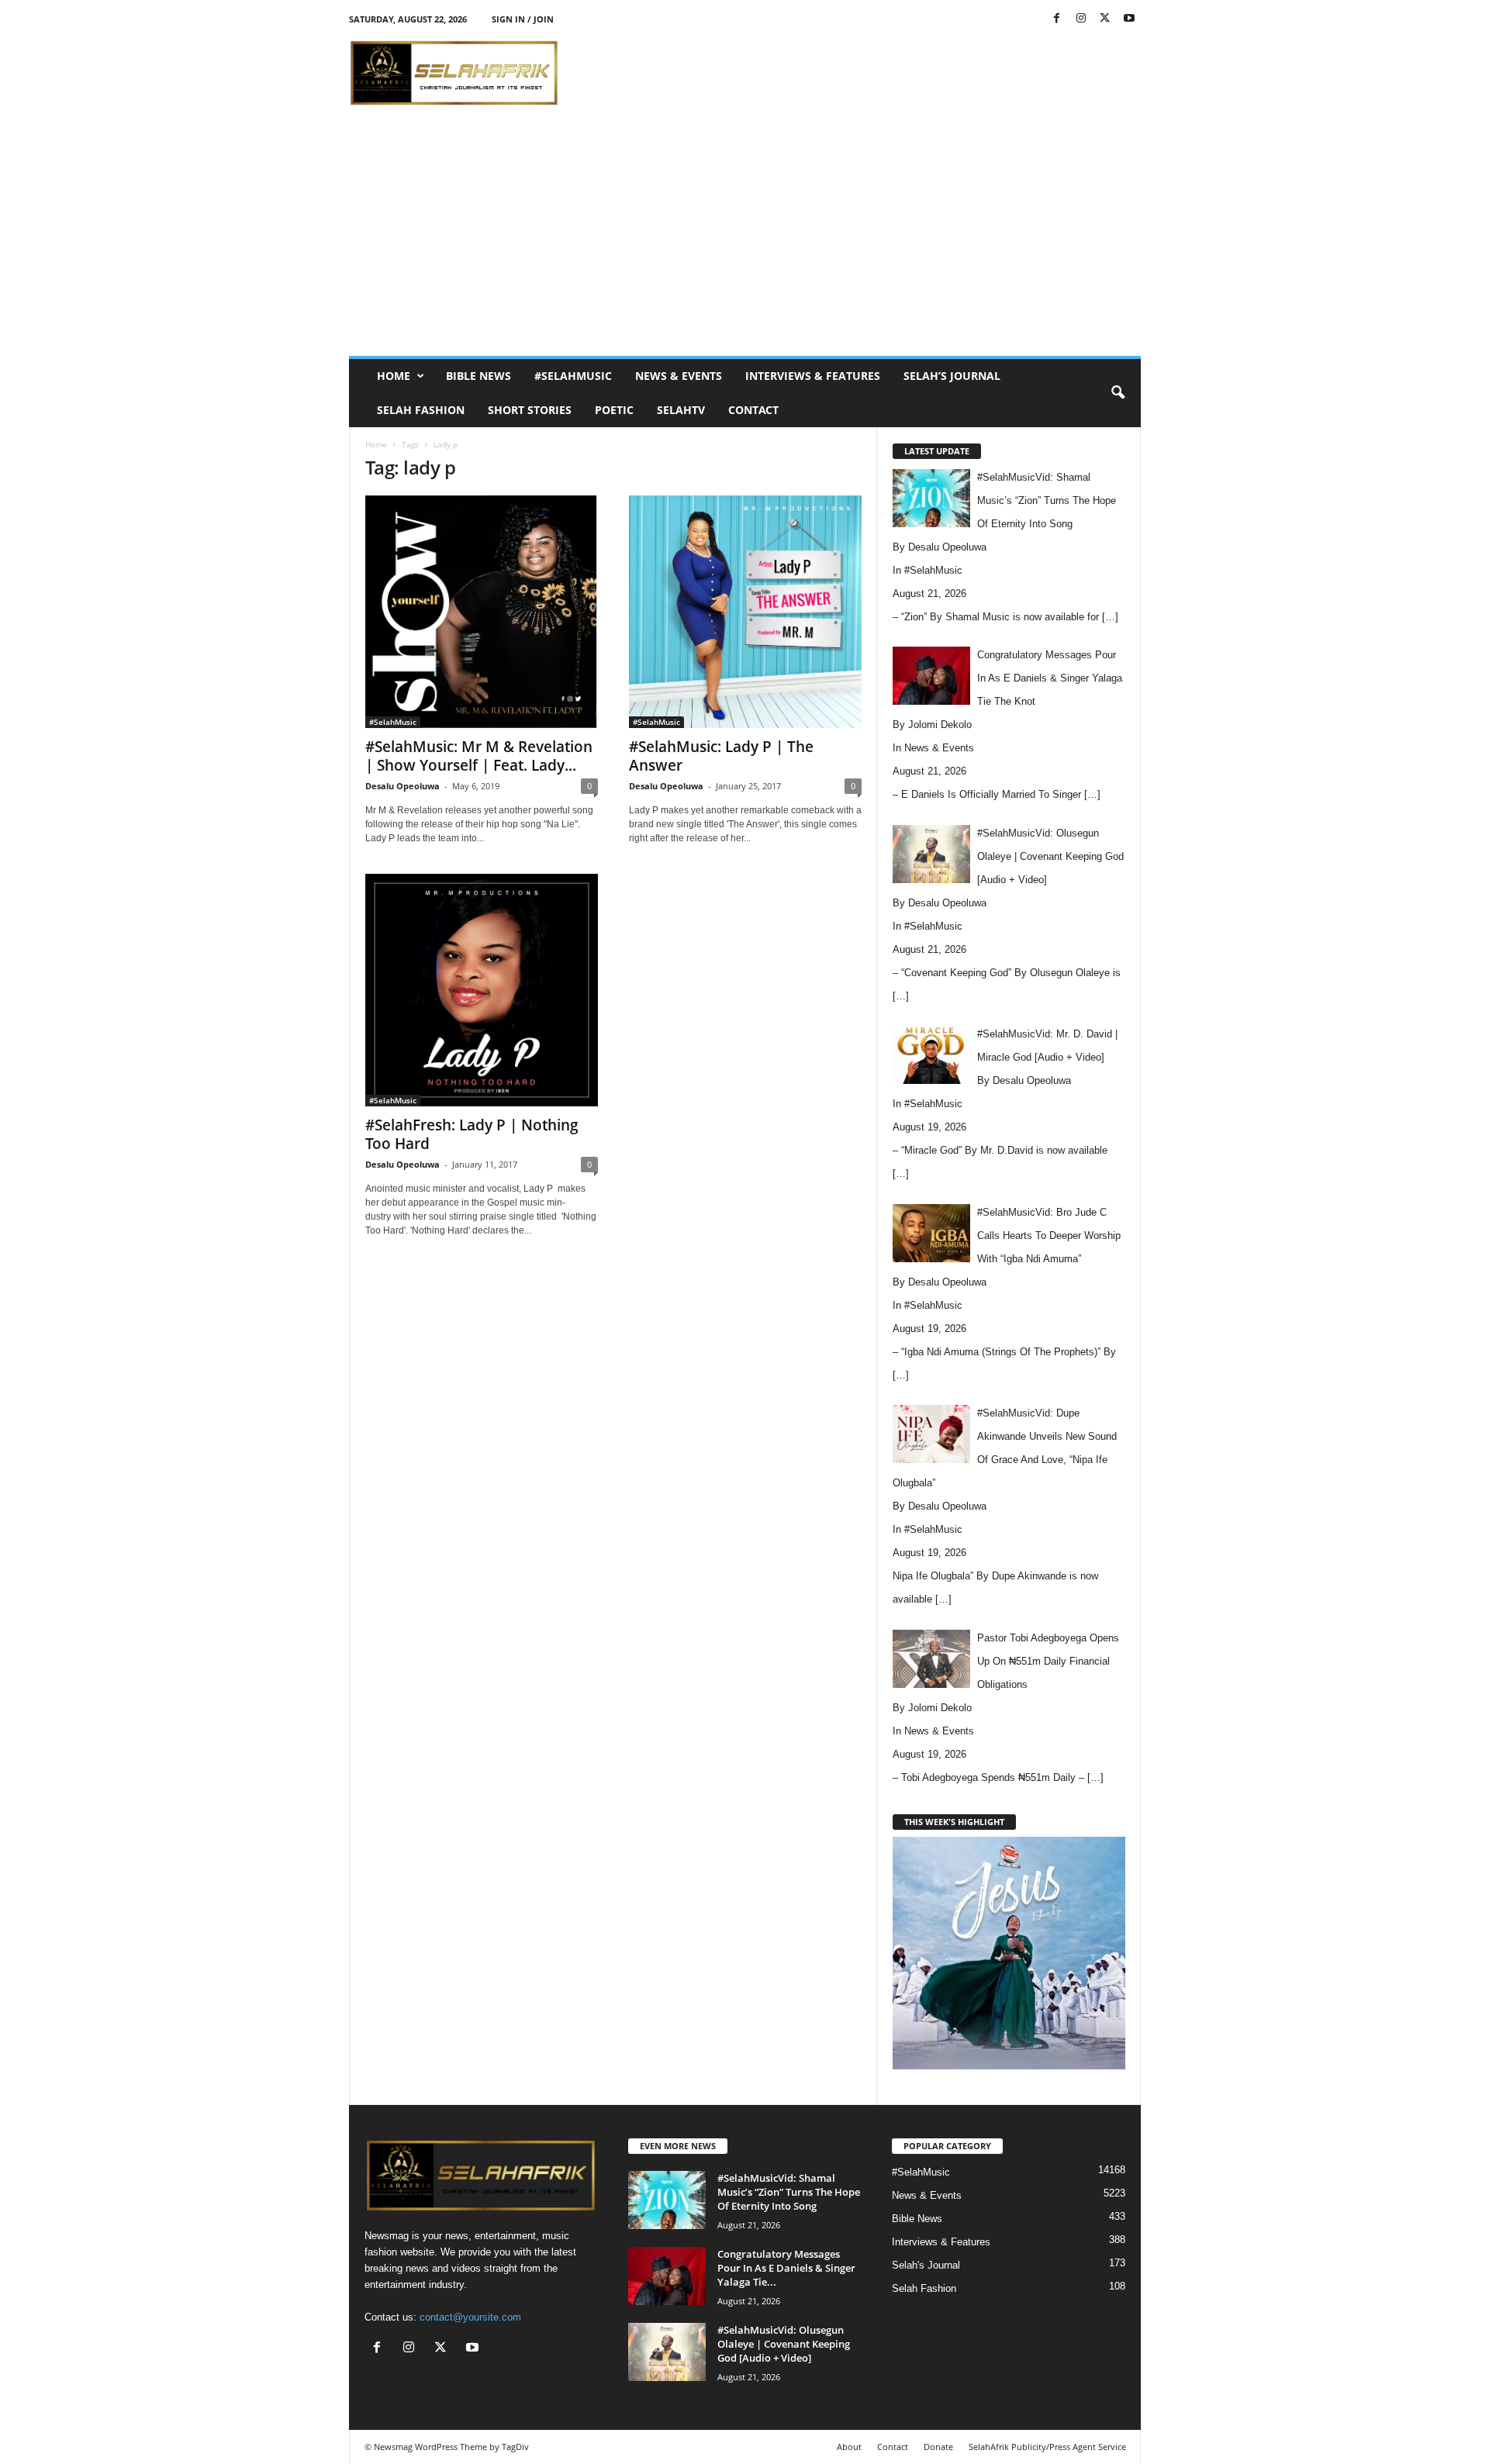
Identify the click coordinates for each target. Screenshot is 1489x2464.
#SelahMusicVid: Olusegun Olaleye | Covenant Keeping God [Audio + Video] (784, 2344)
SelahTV (681, 410)
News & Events (679, 376)
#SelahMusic (573, 376)
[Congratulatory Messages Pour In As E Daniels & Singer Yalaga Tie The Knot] (667, 2276)
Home (394, 376)
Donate (938, 2447)
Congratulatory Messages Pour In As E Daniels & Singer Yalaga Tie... (786, 2268)
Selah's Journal (926, 2265)
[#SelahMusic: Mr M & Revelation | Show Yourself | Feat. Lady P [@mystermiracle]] (482, 612)
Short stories (530, 410)
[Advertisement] (859, 73)
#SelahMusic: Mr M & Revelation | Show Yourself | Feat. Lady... (479, 756)
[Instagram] (1081, 19)
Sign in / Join (523, 19)
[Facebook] (1057, 19)
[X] (1105, 19)
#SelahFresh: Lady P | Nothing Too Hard (472, 1134)
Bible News (478, 376)
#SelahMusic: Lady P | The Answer (721, 756)
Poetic (614, 410)
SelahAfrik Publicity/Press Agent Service (1047, 2447)
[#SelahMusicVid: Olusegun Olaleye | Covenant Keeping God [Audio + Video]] (667, 2352)
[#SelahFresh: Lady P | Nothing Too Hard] (482, 990)
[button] (1118, 393)
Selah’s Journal (952, 376)
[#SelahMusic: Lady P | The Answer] (745, 612)
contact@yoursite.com (470, 2317)
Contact (753, 410)
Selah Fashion (421, 410)
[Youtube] (1129, 19)
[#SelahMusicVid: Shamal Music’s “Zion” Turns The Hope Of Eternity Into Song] (667, 2200)
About (849, 2447)
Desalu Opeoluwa (402, 786)
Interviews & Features (813, 376)
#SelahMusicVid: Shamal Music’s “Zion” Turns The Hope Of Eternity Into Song (789, 2192)
